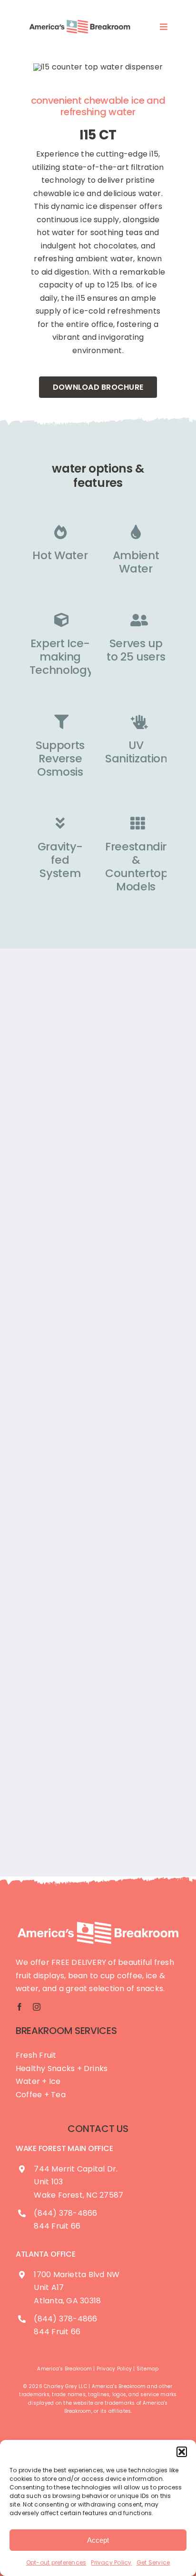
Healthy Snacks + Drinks (62, 2068)
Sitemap (148, 2369)
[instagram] (37, 2007)
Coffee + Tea (41, 2095)
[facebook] (20, 2007)
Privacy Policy (111, 2562)
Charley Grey (60, 2386)
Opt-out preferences (56, 2562)
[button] (182, 2452)
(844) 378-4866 (65, 2213)
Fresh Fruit (36, 2055)
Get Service (153, 2562)
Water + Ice (38, 2081)
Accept (98, 2540)
